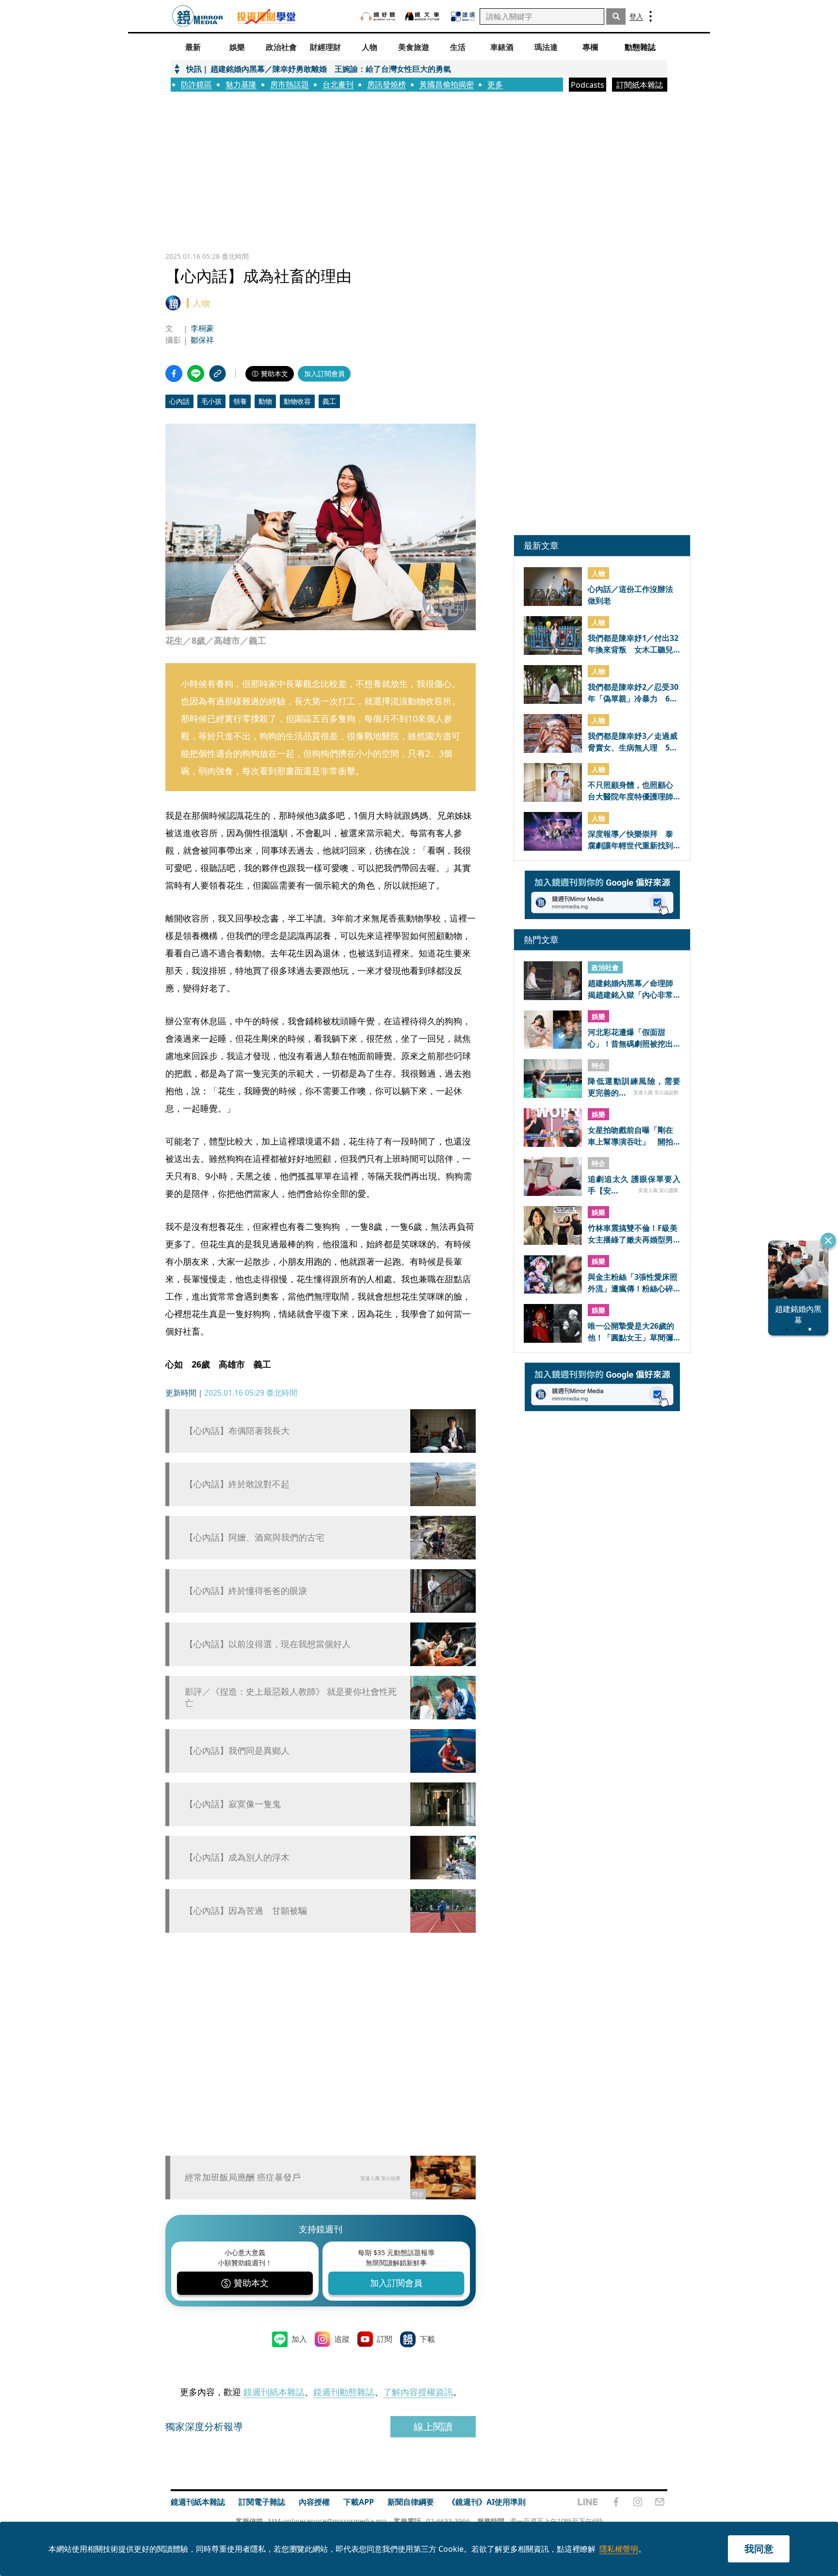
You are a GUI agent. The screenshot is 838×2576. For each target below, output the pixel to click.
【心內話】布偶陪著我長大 (237, 1431)
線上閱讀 (433, 2426)
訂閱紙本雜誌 (640, 85)
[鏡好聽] (378, 16)
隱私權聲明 (619, 2549)
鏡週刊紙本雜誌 (274, 2392)
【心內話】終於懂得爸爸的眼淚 (246, 1591)
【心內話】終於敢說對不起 (237, 1484)
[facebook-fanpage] (616, 2502)
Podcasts (588, 85)
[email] (660, 2502)
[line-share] (196, 374)
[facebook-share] (174, 374)
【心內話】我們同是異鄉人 (237, 1751)
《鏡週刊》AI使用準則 (487, 2502)
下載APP (359, 2502)
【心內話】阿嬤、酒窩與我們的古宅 (255, 1537)
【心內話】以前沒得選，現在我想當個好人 (268, 1644)
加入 (299, 2339)
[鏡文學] (423, 16)
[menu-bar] (651, 16)
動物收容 (297, 401)
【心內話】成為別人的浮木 (237, 1857)
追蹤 (342, 2339)
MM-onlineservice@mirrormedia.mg (327, 2521)
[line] (588, 2502)
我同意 (759, 2549)
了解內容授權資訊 (418, 2392)
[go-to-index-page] (198, 16)
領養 (240, 401)
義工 (329, 401)
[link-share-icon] (218, 374)
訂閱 (385, 2339)
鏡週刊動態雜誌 (344, 2392)
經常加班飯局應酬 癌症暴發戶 (243, 2177)
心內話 (179, 401)
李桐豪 (202, 328)
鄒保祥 (202, 340)
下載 (427, 2339)
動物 (265, 401)
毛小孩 (211, 401)
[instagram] (638, 2502)
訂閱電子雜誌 (262, 2502)
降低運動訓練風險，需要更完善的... (634, 1086)
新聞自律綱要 (411, 2502)
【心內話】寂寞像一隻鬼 (233, 1804)
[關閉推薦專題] (828, 1240)
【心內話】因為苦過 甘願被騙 (246, 1911)
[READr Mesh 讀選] (463, 16)
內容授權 (314, 2502)
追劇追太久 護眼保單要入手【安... (634, 1184)
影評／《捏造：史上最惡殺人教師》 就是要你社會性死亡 (291, 1697)
